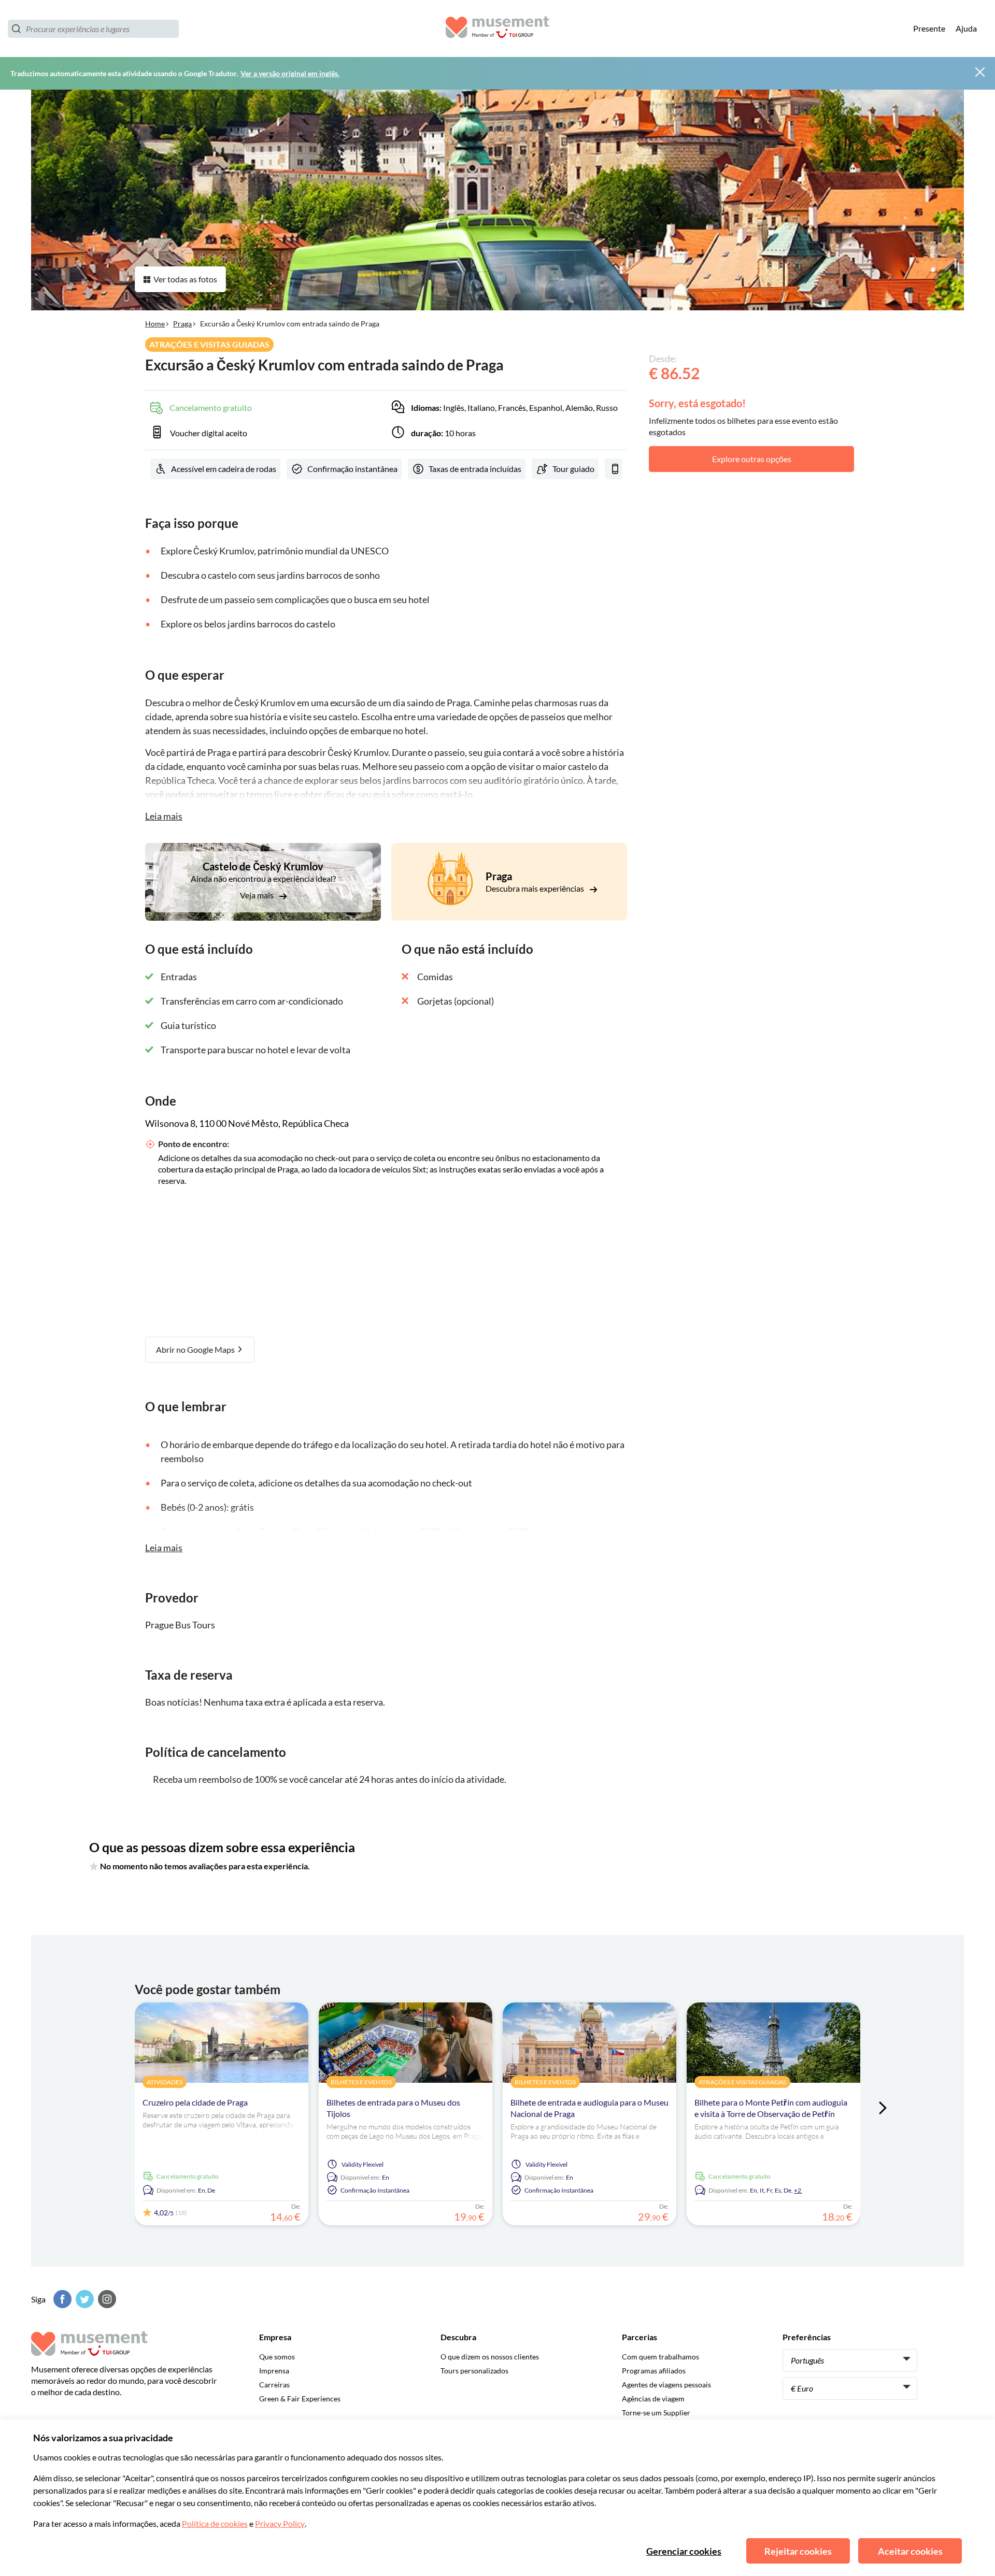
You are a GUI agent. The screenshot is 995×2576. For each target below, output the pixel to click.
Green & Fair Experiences (300, 2399)
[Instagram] (106, 2299)
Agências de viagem (653, 2399)
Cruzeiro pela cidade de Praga (195, 2102)
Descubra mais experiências (536, 888)
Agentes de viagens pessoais (666, 2385)
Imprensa (274, 2371)
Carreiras (274, 2385)
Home (155, 324)
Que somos (277, 2357)
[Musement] (497, 29)
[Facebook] (61, 2299)
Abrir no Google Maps (196, 1349)
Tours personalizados (474, 2371)
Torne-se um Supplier (656, 2413)
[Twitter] (83, 2299)
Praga (182, 324)
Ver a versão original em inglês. (290, 73)
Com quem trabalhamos (660, 2357)
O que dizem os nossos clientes (490, 2357)
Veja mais (258, 895)
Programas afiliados (654, 2371)
